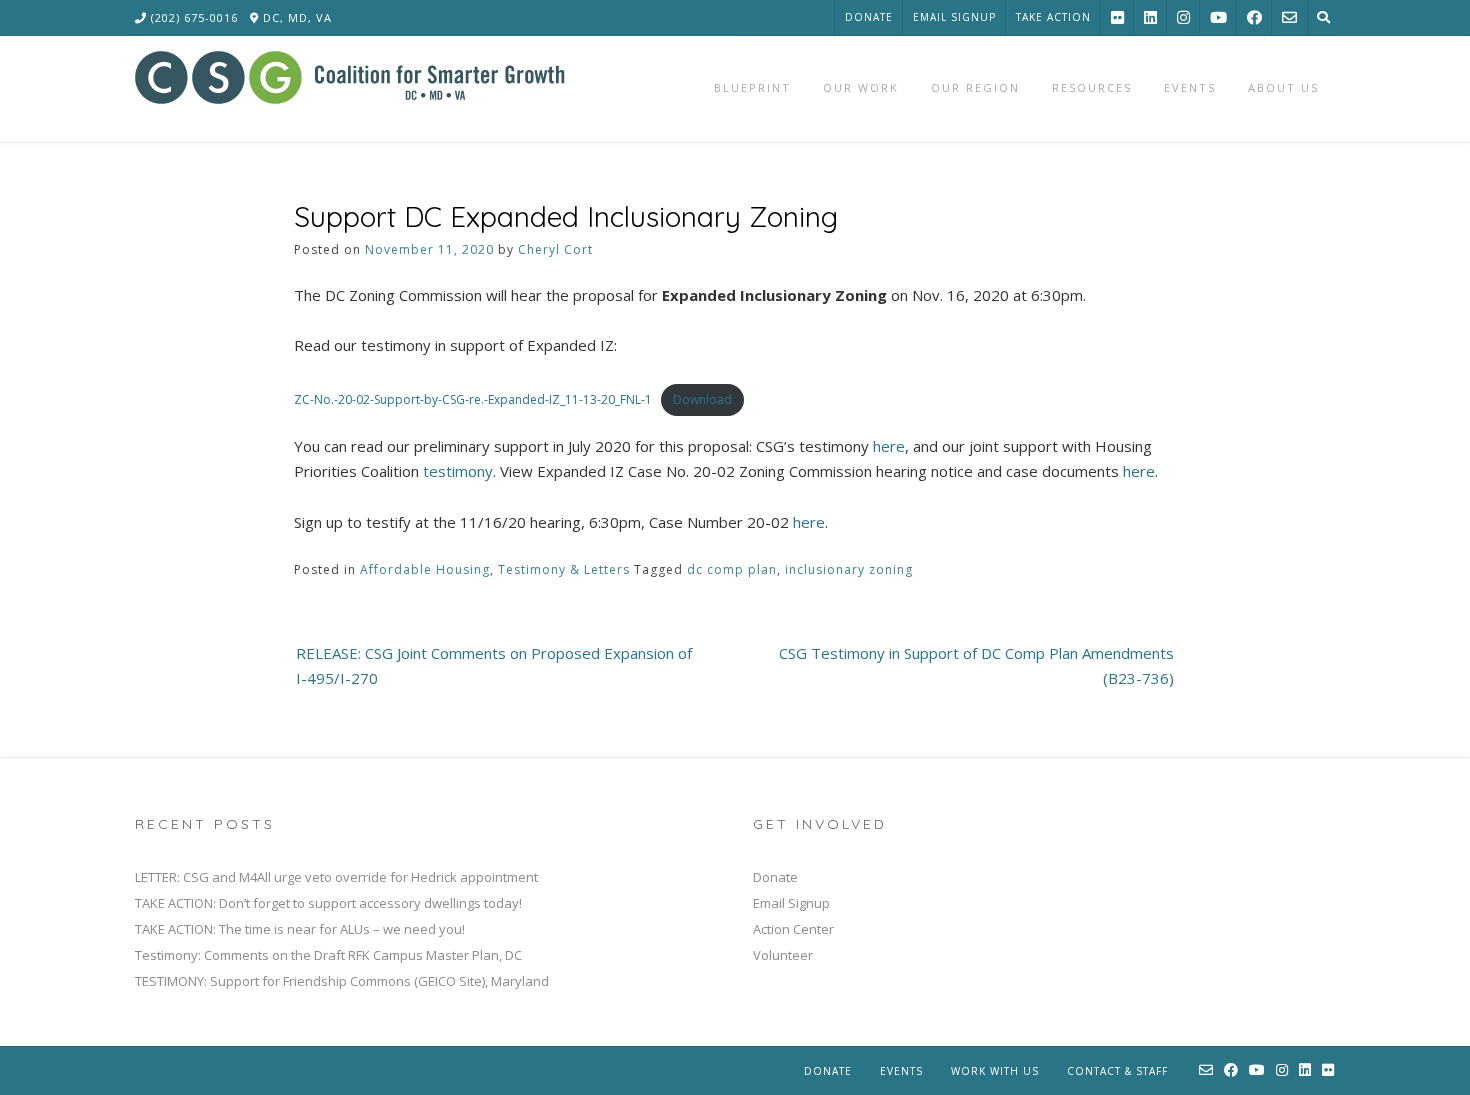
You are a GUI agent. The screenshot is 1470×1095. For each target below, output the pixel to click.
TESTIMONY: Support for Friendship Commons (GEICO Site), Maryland (342, 981)
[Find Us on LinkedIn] (1150, 17)
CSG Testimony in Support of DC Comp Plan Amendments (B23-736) (976, 666)
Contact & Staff (1117, 1071)
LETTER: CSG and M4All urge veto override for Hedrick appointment (336, 877)
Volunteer (783, 955)
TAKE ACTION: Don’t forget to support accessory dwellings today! (328, 903)
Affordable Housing (425, 569)
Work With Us (995, 1071)
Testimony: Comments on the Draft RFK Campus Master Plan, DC (328, 955)
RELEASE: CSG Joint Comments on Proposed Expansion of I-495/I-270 (494, 666)
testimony (458, 471)
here (889, 446)
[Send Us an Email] (1289, 17)
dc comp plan (732, 569)
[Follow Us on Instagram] (1183, 17)
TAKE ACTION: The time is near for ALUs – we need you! (300, 929)
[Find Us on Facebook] (1254, 17)
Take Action (1053, 17)
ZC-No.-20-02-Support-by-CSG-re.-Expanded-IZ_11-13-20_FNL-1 (473, 399)
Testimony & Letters (564, 569)
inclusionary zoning (849, 569)
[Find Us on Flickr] (1117, 17)
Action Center (793, 929)
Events (901, 1071)
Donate (869, 17)
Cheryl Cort (555, 249)
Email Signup (954, 17)
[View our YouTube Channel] (1218, 17)
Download (702, 399)
